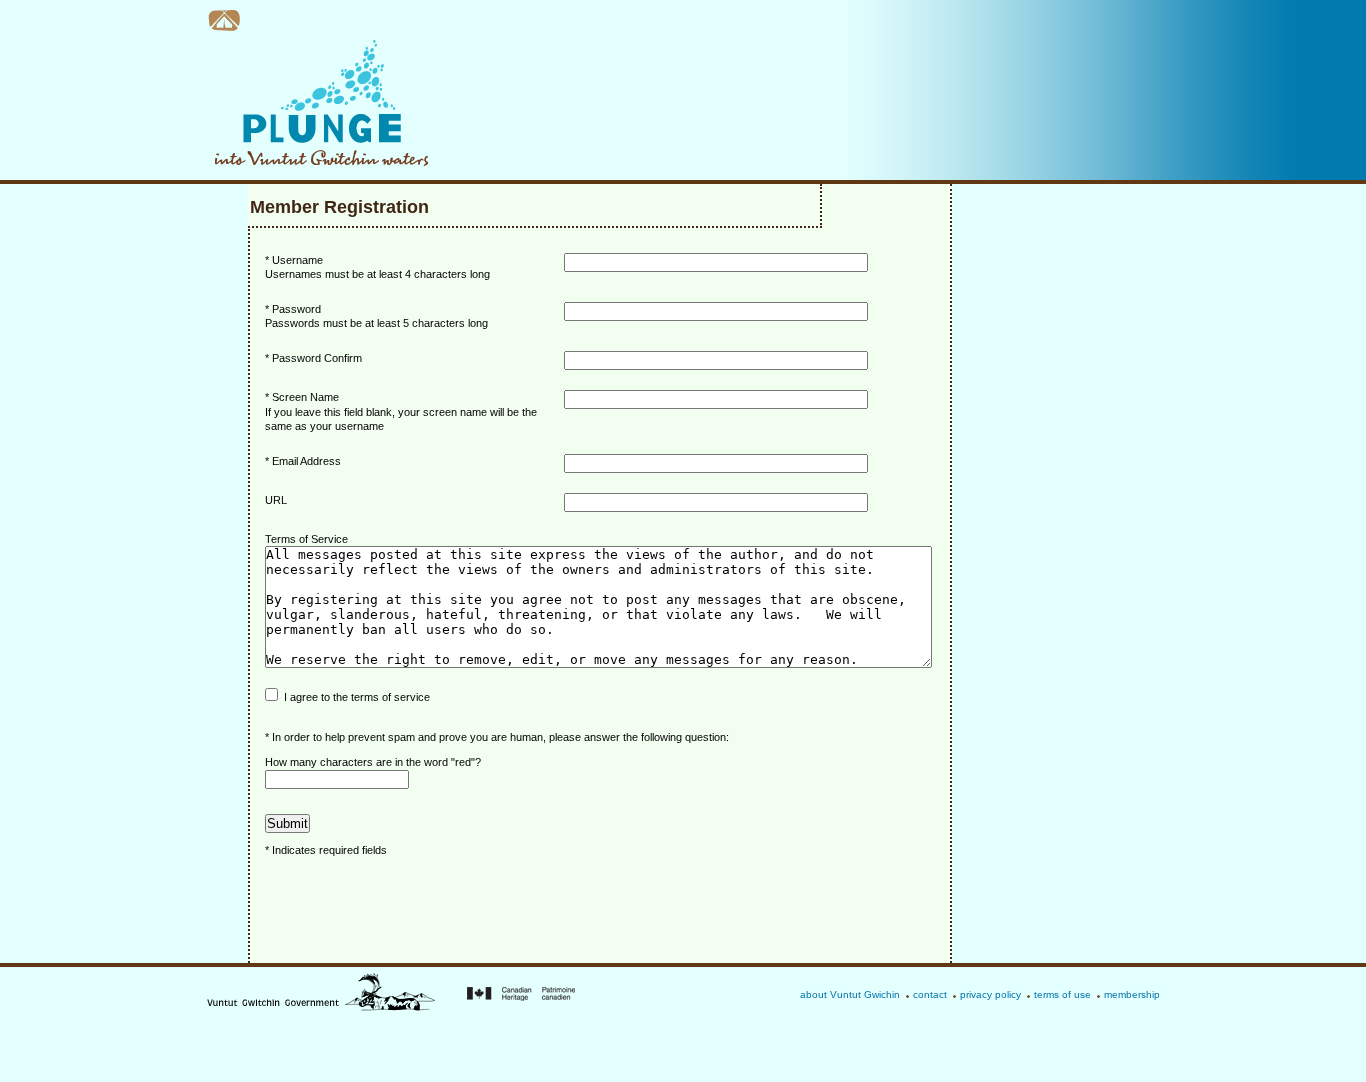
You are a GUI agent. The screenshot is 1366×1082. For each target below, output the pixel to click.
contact (930, 994)
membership (1132, 994)
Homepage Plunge (224, 20)
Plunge (317, 102)
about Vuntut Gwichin (850, 994)
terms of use (1062, 994)
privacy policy (990, 994)
